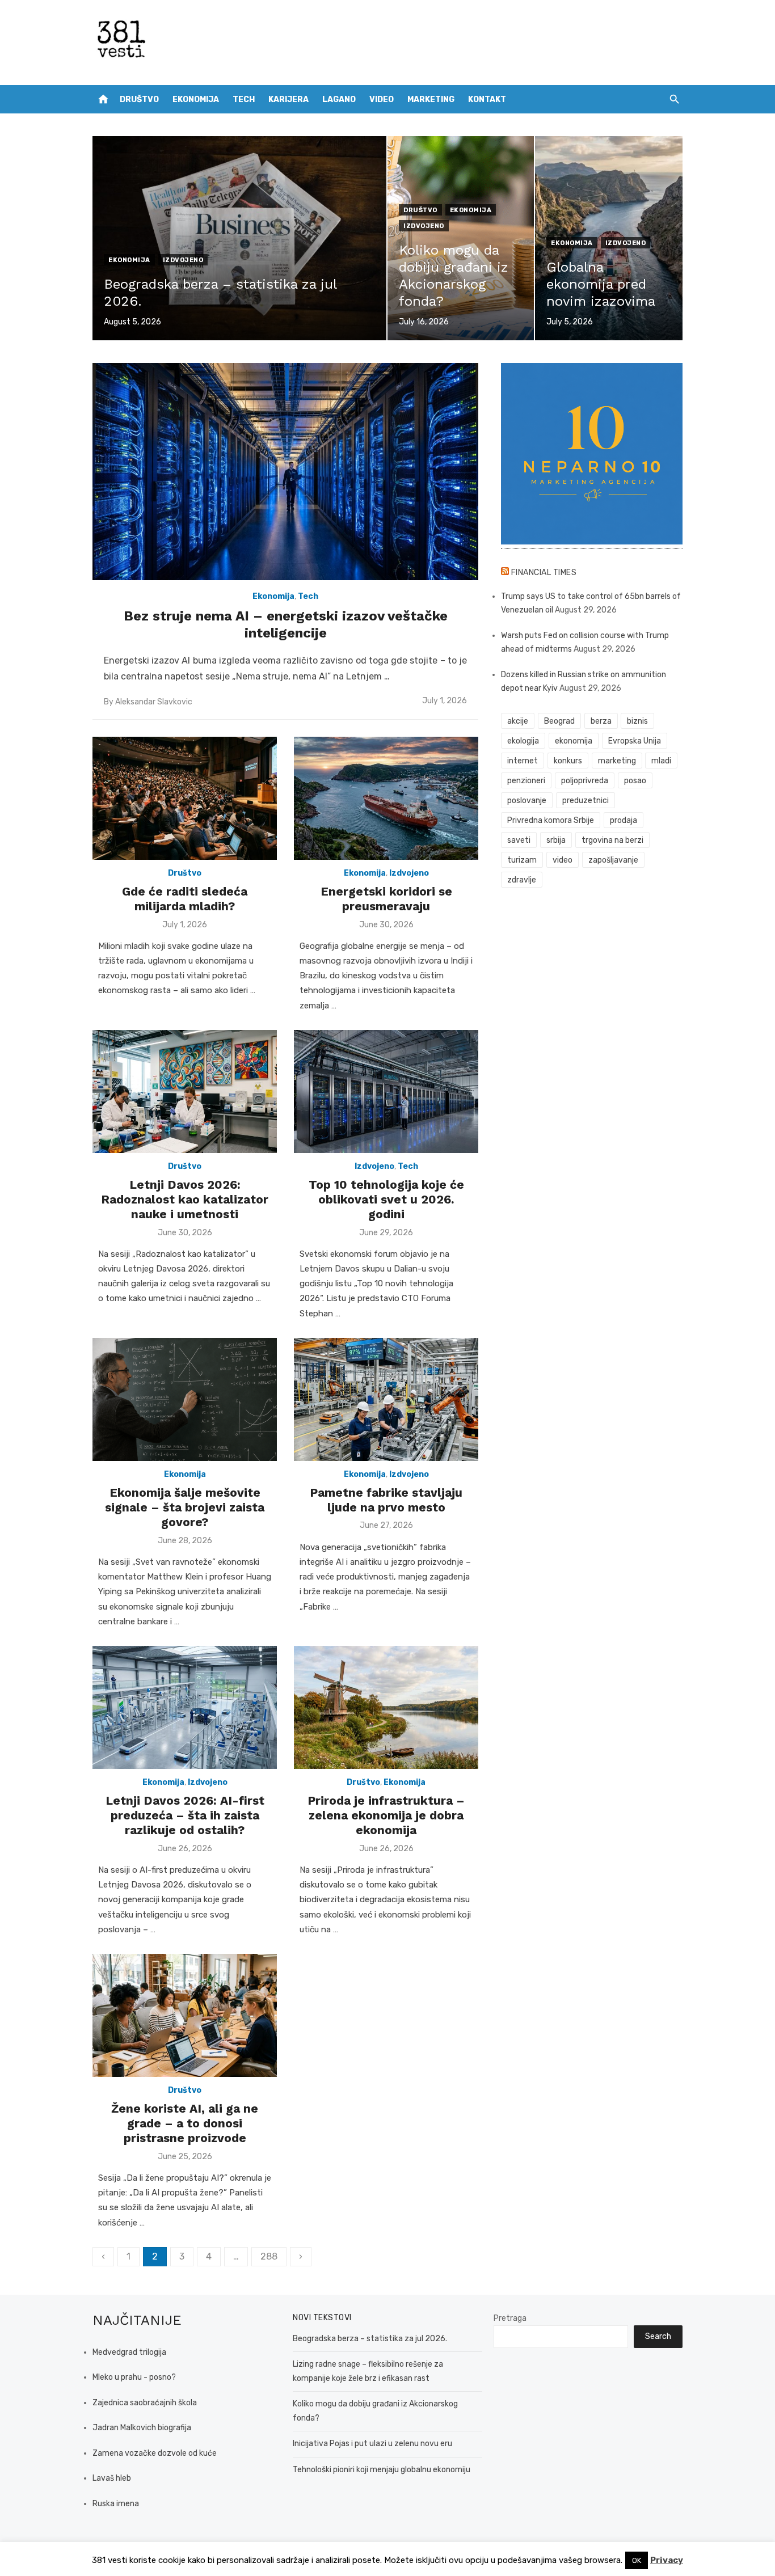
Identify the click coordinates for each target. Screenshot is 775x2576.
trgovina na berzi (612, 840)
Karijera (288, 100)
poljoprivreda (585, 781)
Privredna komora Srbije (551, 820)
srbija (556, 840)
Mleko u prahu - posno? (134, 2377)
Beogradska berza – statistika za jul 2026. (370, 2339)
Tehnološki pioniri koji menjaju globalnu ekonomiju (382, 2470)
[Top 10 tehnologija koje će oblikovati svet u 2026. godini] (386, 1091)
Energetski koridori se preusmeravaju (386, 899)
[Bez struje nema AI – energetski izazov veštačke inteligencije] (285, 472)
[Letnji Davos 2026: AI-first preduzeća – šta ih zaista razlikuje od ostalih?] (185, 1707)
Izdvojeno (183, 260)
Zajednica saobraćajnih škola (145, 2403)
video (563, 860)
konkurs (568, 761)
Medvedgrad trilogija (129, 2352)
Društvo (139, 100)
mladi (661, 761)
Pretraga (510, 2318)
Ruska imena (116, 2504)
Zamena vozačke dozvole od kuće (155, 2453)
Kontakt (487, 100)
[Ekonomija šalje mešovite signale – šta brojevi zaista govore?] (185, 1399)
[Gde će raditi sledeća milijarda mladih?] (185, 798)
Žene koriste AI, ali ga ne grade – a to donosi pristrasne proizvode (185, 2123)
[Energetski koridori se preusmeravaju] (386, 798)
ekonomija (574, 741)
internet (523, 761)
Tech (244, 100)
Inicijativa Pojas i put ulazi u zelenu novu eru (372, 2444)
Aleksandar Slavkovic (154, 702)
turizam (522, 860)
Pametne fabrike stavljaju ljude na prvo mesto (386, 1500)
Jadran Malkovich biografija (142, 2428)
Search (658, 2336)
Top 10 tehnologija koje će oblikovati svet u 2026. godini (386, 1200)
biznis (637, 721)
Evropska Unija (635, 741)
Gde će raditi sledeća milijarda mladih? (185, 899)
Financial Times (544, 573)
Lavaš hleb (112, 2478)
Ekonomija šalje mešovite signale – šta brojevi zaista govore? (185, 1507)
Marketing (431, 100)
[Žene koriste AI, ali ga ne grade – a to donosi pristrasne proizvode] (185, 2015)
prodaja (624, 820)
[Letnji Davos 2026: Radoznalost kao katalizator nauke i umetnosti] (185, 1091)
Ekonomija (196, 100)
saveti (519, 840)
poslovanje (527, 801)
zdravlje (522, 880)
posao (635, 781)
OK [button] (637, 2560)
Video (382, 100)
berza (601, 721)
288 (269, 2256)
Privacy (667, 2560)
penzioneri (526, 781)
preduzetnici (586, 801)
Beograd (559, 721)
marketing (617, 761)
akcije (518, 721)
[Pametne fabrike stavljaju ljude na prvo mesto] (386, 1399)
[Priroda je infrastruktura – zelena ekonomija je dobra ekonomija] (386, 1707)
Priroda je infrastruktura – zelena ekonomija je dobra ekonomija (386, 1815)
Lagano (339, 100)
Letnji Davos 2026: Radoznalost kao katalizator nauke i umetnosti (185, 1200)
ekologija (523, 741)
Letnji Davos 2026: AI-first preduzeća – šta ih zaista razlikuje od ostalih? (185, 1815)
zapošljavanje (613, 860)
